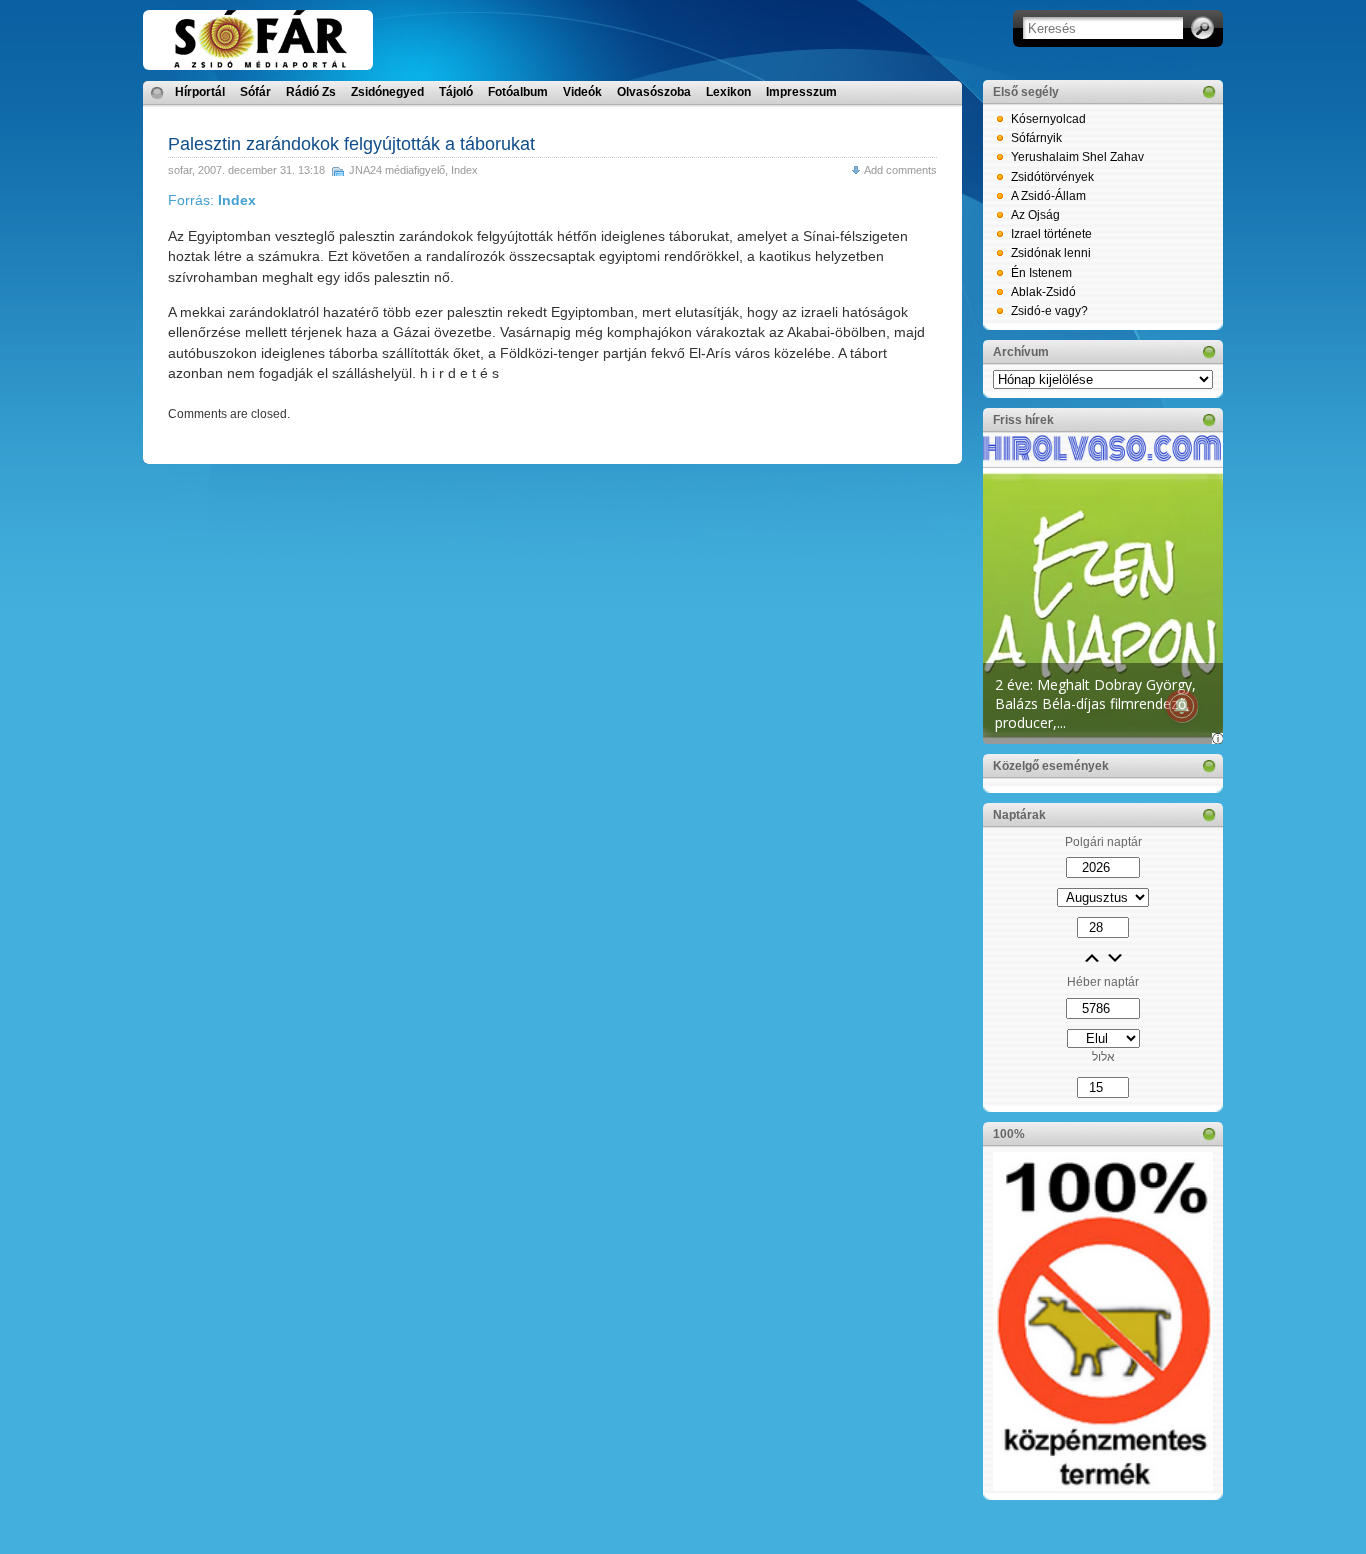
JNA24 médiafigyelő (397, 170)
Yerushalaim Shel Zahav (1077, 157)
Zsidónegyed (387, 92)
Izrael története (1051, 234)
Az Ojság (1035, 215)
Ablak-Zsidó (1043, 292)
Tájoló (456, 92)
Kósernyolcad (1048, 119)
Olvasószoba (654, 92)
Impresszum (801, 92)
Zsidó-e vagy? (1049, 311)
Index (464, 170)
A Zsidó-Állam (1048, 196)
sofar (180, 170)
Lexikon (728, 92)
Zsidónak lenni (1051, 253)
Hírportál (200, 92)
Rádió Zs (311, 92)
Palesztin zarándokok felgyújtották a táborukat (351, 144)
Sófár (255, 92)
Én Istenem (1041, 273)
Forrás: (212, 200)
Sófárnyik (1036, 138)
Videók (582, 92)
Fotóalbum (518, 92)
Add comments (900, 170)
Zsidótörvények (1052, 177)
